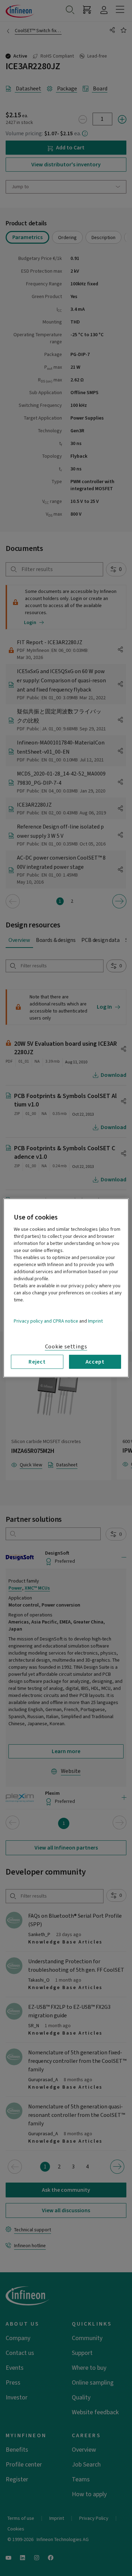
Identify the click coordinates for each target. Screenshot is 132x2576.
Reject (37, 1362)
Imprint (95, 1321)
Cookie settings (66, 1347)
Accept (95, 1362)
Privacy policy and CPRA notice (46, 1321)
